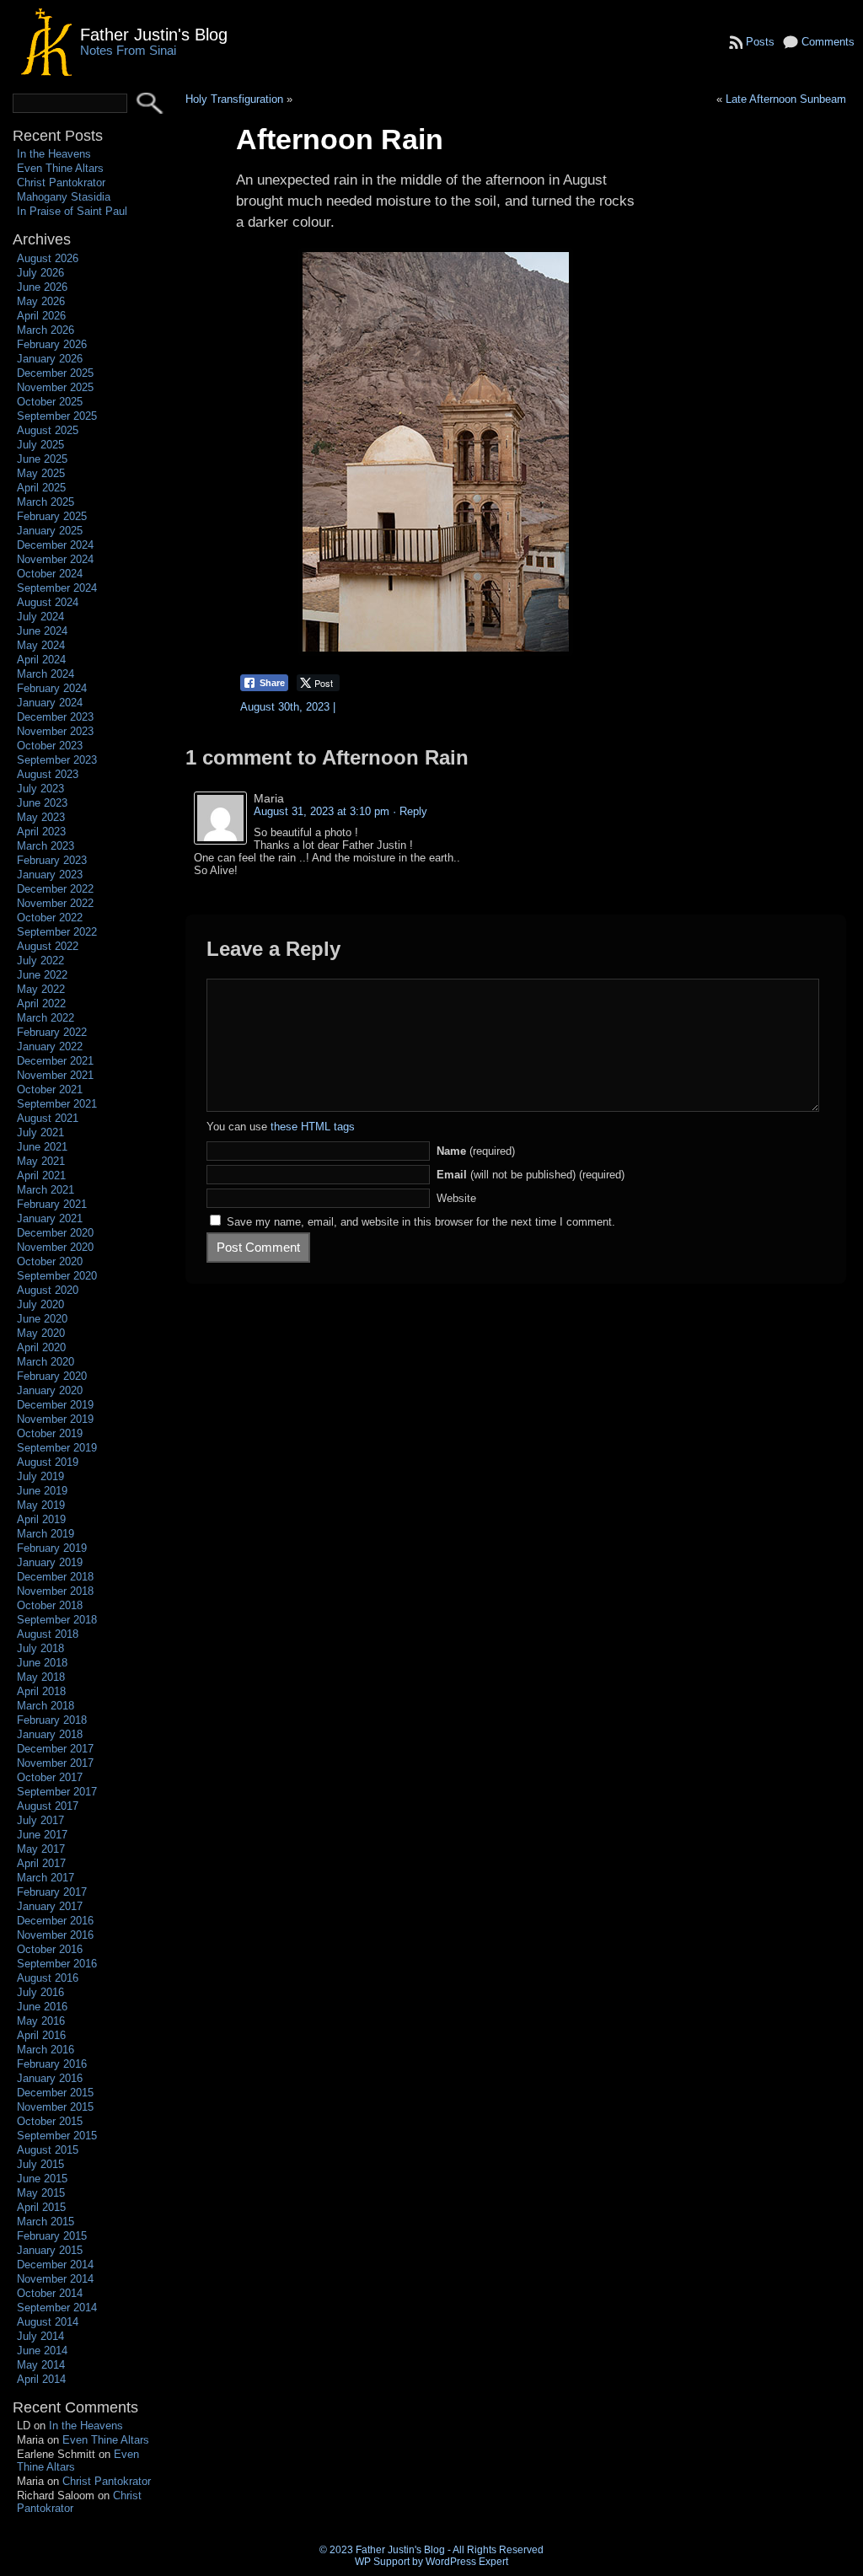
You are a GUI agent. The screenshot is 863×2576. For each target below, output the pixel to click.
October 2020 (50, 1261)
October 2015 (50, 2121)
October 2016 (50, 1949)
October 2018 (50, 1605)
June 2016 (42, 2007)
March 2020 (46, 1362)
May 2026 (41, 301)
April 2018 (41, 1691)
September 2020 (57, 1276)
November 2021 (55, 1075)
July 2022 (40, 961)
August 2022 (48, 946)
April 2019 (41, 1519)
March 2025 (46, 502)
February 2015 (52, 2236)
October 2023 (50, 746)
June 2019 (42, 1491)
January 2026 (50, 359)
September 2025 (57, 416)
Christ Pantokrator (61, 182)
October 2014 (50, 2293)
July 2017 (40, 1820)
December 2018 (55, 1577)
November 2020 (55, 1247)
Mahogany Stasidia (64, 197)
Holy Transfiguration (234, 99)
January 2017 (50, 1906)
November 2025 (55, 387)
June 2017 (42, 1835)
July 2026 (40, 273)
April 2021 (41, 1175)
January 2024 (50, 703)
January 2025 (50, 531)
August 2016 (48, 1978)
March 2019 (46, 1534)
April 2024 (41, 660)
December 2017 (55, 1749)
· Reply (410, 811)
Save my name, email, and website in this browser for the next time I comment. (421, 1222)
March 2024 (46, 674)
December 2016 (55, 1921)
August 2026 (48, 258)
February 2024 (52, 688)
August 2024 (48, 602)
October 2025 (50, 402)
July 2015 (40, 2164)
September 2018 (57, 1620)
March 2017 (46, 1878)
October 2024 (50, 574)
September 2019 (57, 1448)
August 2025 (48, 430)
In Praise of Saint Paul (72, 211)
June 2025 (42, 459)
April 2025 (41, 488)
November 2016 (55, 1935)
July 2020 (40, 1304)
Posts (760, 42)
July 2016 (40, 1992)
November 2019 (55, 1419)
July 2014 (40, 2336)
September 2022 (57, 932)
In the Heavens (54, 154)
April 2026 (41, 316)
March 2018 (46, 1706)
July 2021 (40, 1132)
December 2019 (55, 1405)
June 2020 (42, 1319)
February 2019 (52, 1548)
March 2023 (46, 846)
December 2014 (55, 2265)
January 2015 (50, 2250)
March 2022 (46, 1018)
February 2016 (52, 2064)
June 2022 (42, 975)
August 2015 (48, 2150)
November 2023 (55, 731)
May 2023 (41, 817)
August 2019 (48, 1462)
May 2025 (41, 473)
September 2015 (57, 2136)
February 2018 (52, 1720)
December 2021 (55, 1061)
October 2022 (50, 918)
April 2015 (41, 2207)
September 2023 (57, 760)
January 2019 (50, 1562)
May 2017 (41, 1849)
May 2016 (41, 2021)
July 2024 (40, 617)
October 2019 (50, 1433)
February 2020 (52, 1376)
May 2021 (41, 1161)
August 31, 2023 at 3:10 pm (322, 811)
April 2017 (41, 1863)
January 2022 (50, 1046)
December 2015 (55, 2093)
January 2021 (50, 1218)
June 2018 (42, 1663)
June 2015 (42, 2179)
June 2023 (42, 803)
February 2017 (52, 1892)
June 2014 (42, 2351)
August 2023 (48, 774)
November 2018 (55, 1591)
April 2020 (41, 1347)
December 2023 (55, 717)
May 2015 (41, 2193)
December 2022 (55, 889)
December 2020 (55, 1233)
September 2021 (57, 1104)
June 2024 (42, 631)
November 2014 (55, 2279)
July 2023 (40, 789)
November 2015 (55, 2107)
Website (456, 1198)
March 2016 (46, 2050)
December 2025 (55, 373)
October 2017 (50, 1777)
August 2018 (48, 1634)
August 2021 (48, 1118)
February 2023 (52, 860)
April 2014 (41, 2379)
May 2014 (41, 2365)
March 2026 (46, 330)
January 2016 (50, 2078)
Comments (828, 42)
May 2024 (41, 645)
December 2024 (55, 545)
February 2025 (52, 516)
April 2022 (41, 1004)
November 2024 (55, 559)
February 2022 (52, 1032)
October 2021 (50, 1089)
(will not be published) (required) (531, 1175)
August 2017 (48, 1806)
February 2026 (52, 344)
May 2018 (41, 1677)
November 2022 (55, 903)
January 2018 (50, 1734)
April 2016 (41, 2035)
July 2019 (40, 1476)
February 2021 (52, 1204)
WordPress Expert (467, 2562)
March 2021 (46, 1190)
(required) (476, 1151)
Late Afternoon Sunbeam (786, 99)
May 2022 (41, 989)
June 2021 (42, 1147)
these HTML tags (313, 1127)
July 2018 (40, 1648)
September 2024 (57, 588)
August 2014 (48, 2322)
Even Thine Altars (60, 168)
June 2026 (42, 287)
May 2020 (41, 1333)
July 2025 (40, 445)
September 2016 (57, 1964)
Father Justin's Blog (154, 34)
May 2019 (41, 1505)
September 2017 (57, 1792)
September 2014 (57, 2308)
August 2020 (48, 1290)
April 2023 (41, 832)
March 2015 (46, 2222)
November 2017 (55, 1763)
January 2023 (50, 875)
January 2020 (50, 1390)
